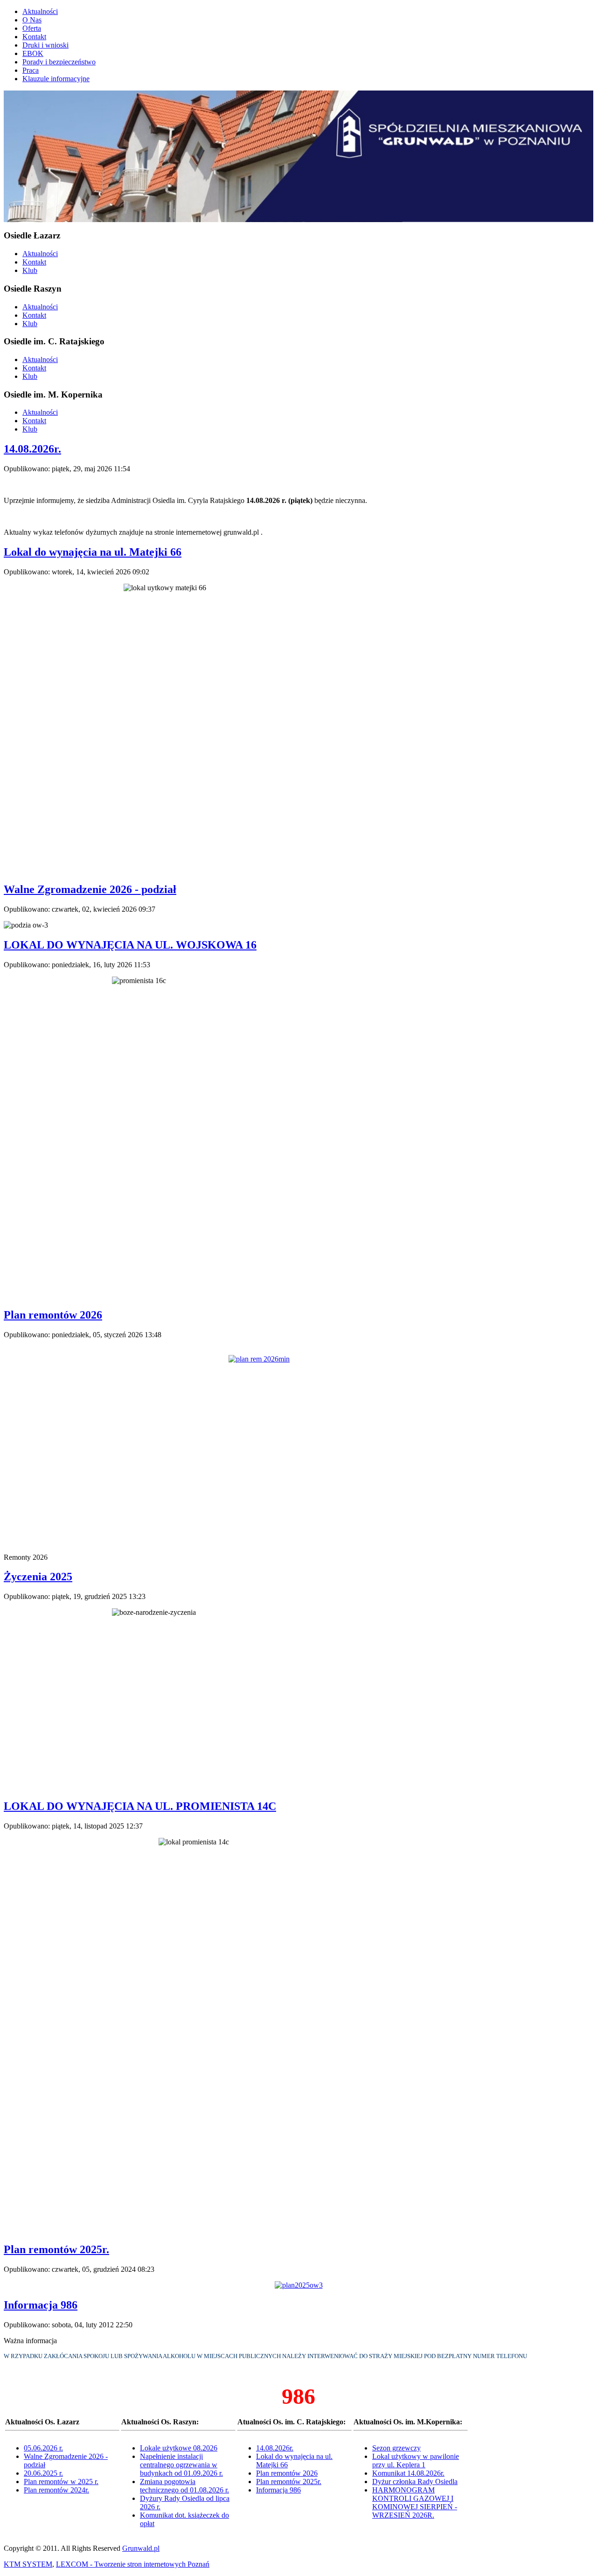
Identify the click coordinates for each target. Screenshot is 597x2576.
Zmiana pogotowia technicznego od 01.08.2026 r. (184, 2486)
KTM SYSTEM (28, 2564)
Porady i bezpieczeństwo (59, 62)
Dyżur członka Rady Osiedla (415, 2482)
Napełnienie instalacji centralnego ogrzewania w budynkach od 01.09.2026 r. (181, 2465)
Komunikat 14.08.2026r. (408, 2473)
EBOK (33, 53)
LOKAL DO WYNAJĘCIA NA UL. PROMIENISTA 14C (140, 1806)
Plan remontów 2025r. (56, 2249)
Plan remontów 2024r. (56, 2490)
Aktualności (40, 11)
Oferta (32, 28)
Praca (31, 70)
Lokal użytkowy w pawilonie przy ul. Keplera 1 (416, 2461)
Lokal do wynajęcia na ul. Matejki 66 (93, 552)
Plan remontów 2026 (53, 1315)
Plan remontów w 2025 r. (61, 2482)
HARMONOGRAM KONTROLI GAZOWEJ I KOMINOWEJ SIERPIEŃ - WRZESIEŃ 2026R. (415, 2503)
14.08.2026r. (32, 449)
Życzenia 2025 (38, 1577)
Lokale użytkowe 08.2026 (179, 2448)
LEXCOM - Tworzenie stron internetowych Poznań (133, 2564)
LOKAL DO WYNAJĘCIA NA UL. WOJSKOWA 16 (130, 945)
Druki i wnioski (45, 45)
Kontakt (34, 37)
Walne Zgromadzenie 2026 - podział (90, 889)
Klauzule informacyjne (56, 79)
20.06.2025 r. (43, 2473)
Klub (30, 270)
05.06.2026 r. (43, 2448)
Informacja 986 (41, 2305)
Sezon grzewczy (396, 2448)
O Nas (32, 20)
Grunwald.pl (141, 2548)
